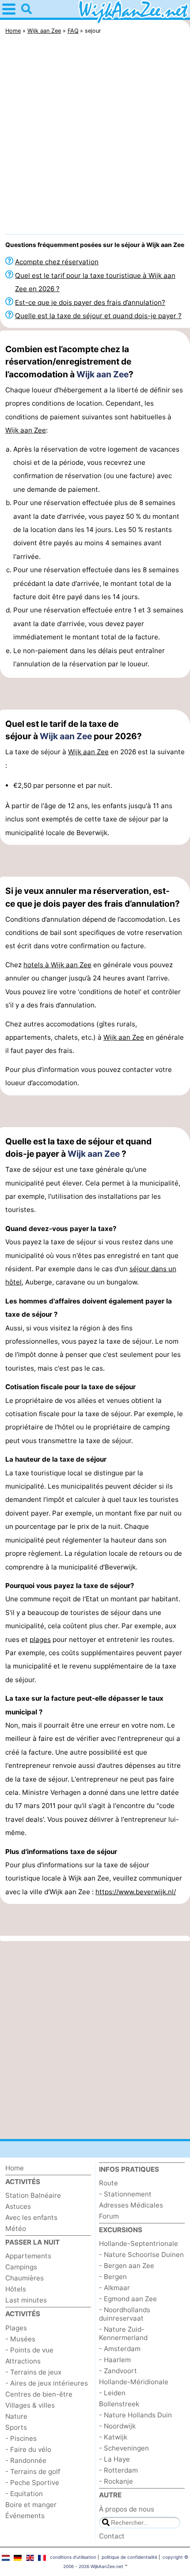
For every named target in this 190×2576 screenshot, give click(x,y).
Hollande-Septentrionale (139, 2244)
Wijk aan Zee (103, 374)
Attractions (23, 2361)
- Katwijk (113, 2437)
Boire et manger (31, 2505)
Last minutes (26, 2300)
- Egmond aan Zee (128, 2299)
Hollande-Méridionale (134, 2382)
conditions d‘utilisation (73, 2557)
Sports (16, 2427)
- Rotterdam (118, 2470)
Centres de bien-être (39, 2394)
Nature (16, 2416)
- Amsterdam (120, 2349)
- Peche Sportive (32, 2483)
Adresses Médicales (131, 2205)
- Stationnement (125, 2194)
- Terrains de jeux (33, 2372)
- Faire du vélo (28, 2449)
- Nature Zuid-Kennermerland (123, 2333)
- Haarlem (115, 2360)
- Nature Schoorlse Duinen (141, 2255)
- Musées (20, 2339)
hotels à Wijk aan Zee (57, 965)
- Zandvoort (118, 2371)
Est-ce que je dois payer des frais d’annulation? (90, 302)
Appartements (28, 2256)
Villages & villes (30, 2405)
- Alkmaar (114, 2288)
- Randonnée (26, 2460)
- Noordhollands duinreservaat (125, 2314)
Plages (16, 2328)
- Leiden (112, 2393)
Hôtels (16, 2289)
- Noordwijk (117, 2426)
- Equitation (24, 2494)
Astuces (18, 2206)
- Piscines (21, 2438)
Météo (16, 2228)
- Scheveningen (124, 2448)
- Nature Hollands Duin (135, 2415)
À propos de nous (127, 2509)
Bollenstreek (119, 2404)
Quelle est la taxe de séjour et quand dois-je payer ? (98, 316)
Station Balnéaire (33, 2195)
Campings (21, 2267)
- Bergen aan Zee (127, 2266)
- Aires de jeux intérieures (47, 2383)
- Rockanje (116, 2481)
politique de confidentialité (129, 2557)
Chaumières (25, 2278)
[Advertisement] (95, 137)
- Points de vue (29, 2350)
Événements (25, 2516)
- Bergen (113, 2277)
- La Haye (114, 2459)
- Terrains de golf (33, 2472)
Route (108, 2183)
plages (40, 1639)
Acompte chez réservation (57, 262)
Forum (109, 2216)
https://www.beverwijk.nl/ (136, 1892)
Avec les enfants (31, 2217)
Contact (112, 2536)
